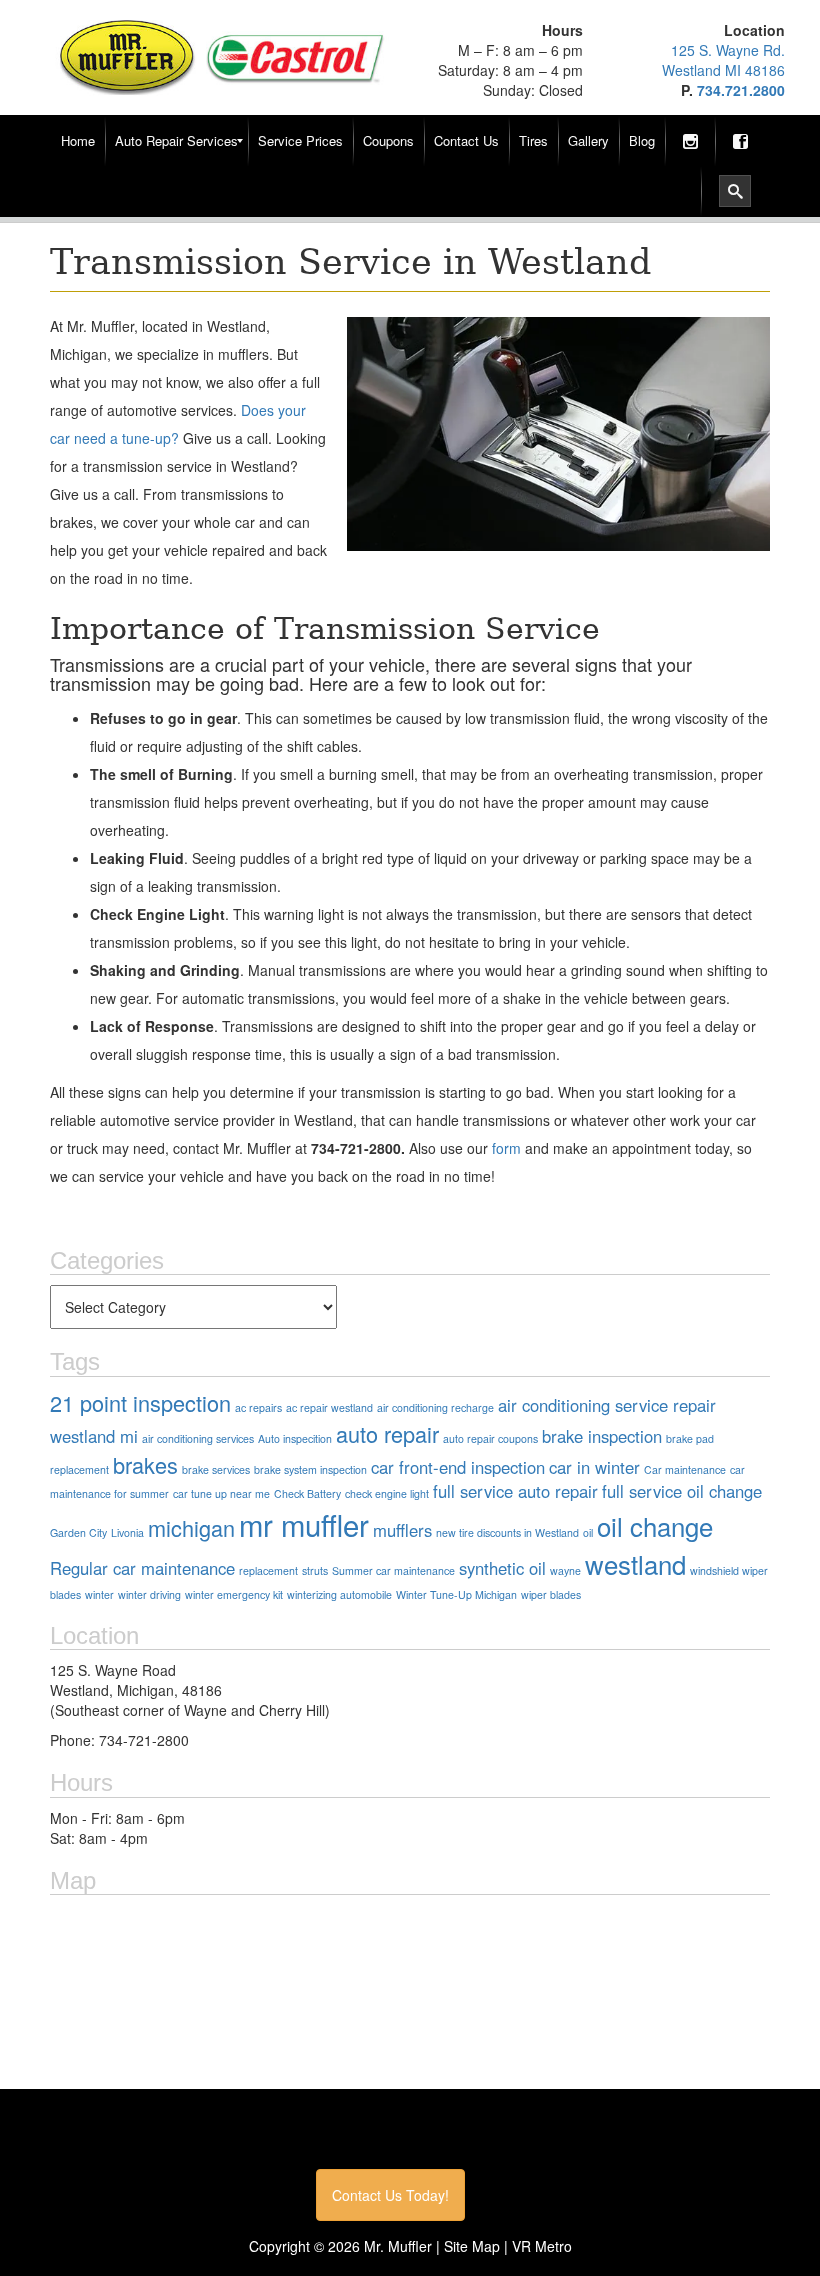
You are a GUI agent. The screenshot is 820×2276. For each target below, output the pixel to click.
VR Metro (542, 2246)
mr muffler (304, 1524)
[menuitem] (78, 141)
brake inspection (602, 1436)
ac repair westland (329, 1407)
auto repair (387, 1433)
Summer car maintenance (393, 1570)
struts (315, 1570)
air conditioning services (198, 1438)
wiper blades (551, 1594)
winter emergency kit (234, 1594)
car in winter (594, 1467)
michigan (191, 1527)
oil (588, 1532)
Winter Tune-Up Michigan (456, 1594)
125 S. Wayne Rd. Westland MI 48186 (723, 60)
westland (635, 1563)
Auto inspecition (295, 1438)
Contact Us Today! (390, 2195)
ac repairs (258, 1407)
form (506, 1148)
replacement (268, 1570)
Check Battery (307, 1493)
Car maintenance (685, 1469)
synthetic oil (502, 1568)
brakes (145, 1464)
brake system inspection (310, 1469)
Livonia (127, 1532)
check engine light (387, 1493)
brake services (216, 1469)
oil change (655, 1525)
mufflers (402, 1530)
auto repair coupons (490, 1438)
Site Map (472, 2246)
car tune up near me (221, 1493)
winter (99, 1594)
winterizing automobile (339, 1594)
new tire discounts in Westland (507, 1532)
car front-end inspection (458, 1467)
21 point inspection (140, 1402)
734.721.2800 (741, 90)
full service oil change (682, 1491)
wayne (565, 1570)
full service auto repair (515, 1491)
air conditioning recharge (435, 1407)
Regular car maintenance (142, 1568)
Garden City (78, 1532)
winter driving (149, 1594)
